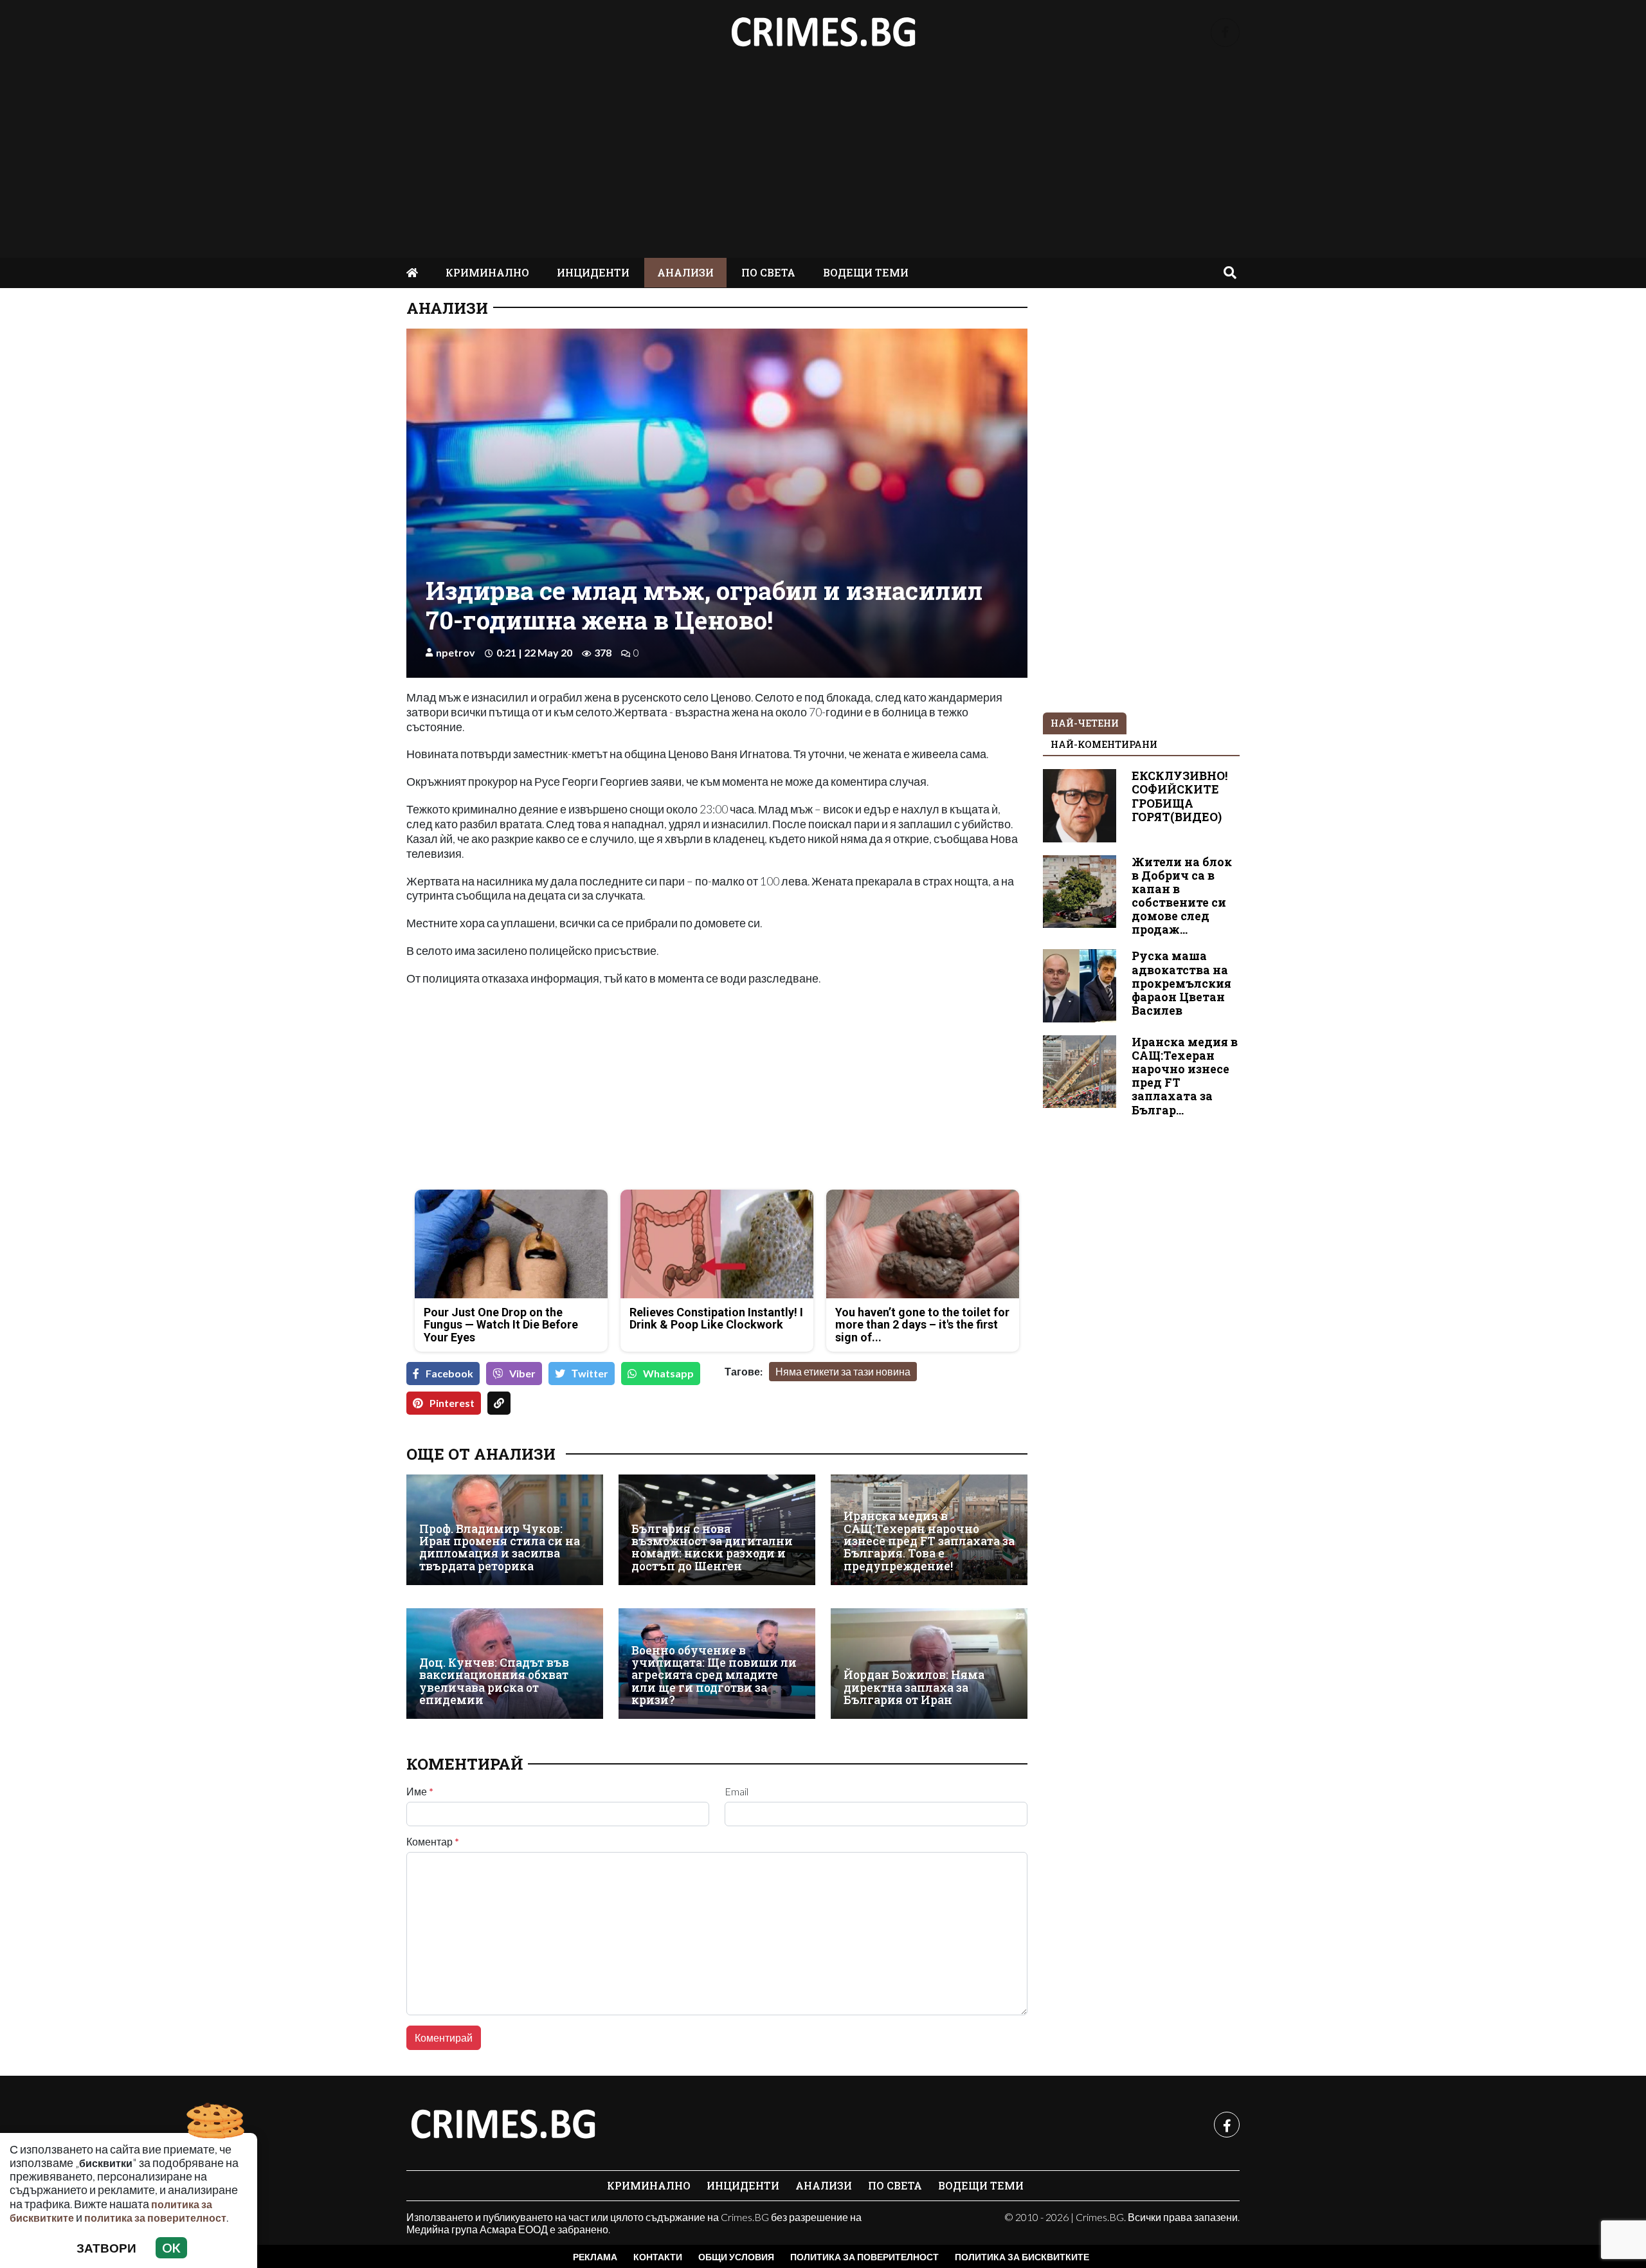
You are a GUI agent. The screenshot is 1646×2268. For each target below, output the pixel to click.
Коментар (433, 1842)
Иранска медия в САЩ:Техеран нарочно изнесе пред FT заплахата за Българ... (1185, 1076)
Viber (522, 1373)
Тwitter (590, 1373)
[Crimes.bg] (503, 2125)
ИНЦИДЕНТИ (593, 272)
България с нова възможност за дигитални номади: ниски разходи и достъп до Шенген (712, 1547)
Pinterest (452, 1403)
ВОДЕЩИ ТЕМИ (866, 272)
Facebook (449, 1373)
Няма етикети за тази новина (843, 1371)
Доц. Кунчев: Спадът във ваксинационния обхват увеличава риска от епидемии (494, 1681)
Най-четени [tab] (1085, 723)
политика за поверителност (155, 2218)
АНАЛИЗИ (685, 272)
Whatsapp (668, 1373)
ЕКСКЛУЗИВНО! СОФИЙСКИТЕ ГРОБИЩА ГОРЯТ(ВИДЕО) (1180, 796)
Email (737, 1792)
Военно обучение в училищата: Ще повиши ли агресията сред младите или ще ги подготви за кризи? (714, 1675)
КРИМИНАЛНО (487, 272)
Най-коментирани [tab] (1104, 744)
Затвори (106, 2248)
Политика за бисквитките (1022, 2257)
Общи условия (736, 2257)
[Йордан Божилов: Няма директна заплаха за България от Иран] (929, 1664)
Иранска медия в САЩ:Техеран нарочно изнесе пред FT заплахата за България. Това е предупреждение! (929, 1541)
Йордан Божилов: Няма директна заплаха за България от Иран (914, 1687)
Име (420, 1792)
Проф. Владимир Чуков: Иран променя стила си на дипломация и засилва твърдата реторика (500, 1547)
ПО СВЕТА (768, 272)
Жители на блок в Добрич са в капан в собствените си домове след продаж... (1182, 896)
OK (171, 2248)
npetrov (456, 652)
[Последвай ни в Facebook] (1225, 32)
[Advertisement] (823, 161)
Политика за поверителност (864, 2257)
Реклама (595, 2257)
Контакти (658, 2257)
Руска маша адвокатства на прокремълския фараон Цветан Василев (1181, 983)
